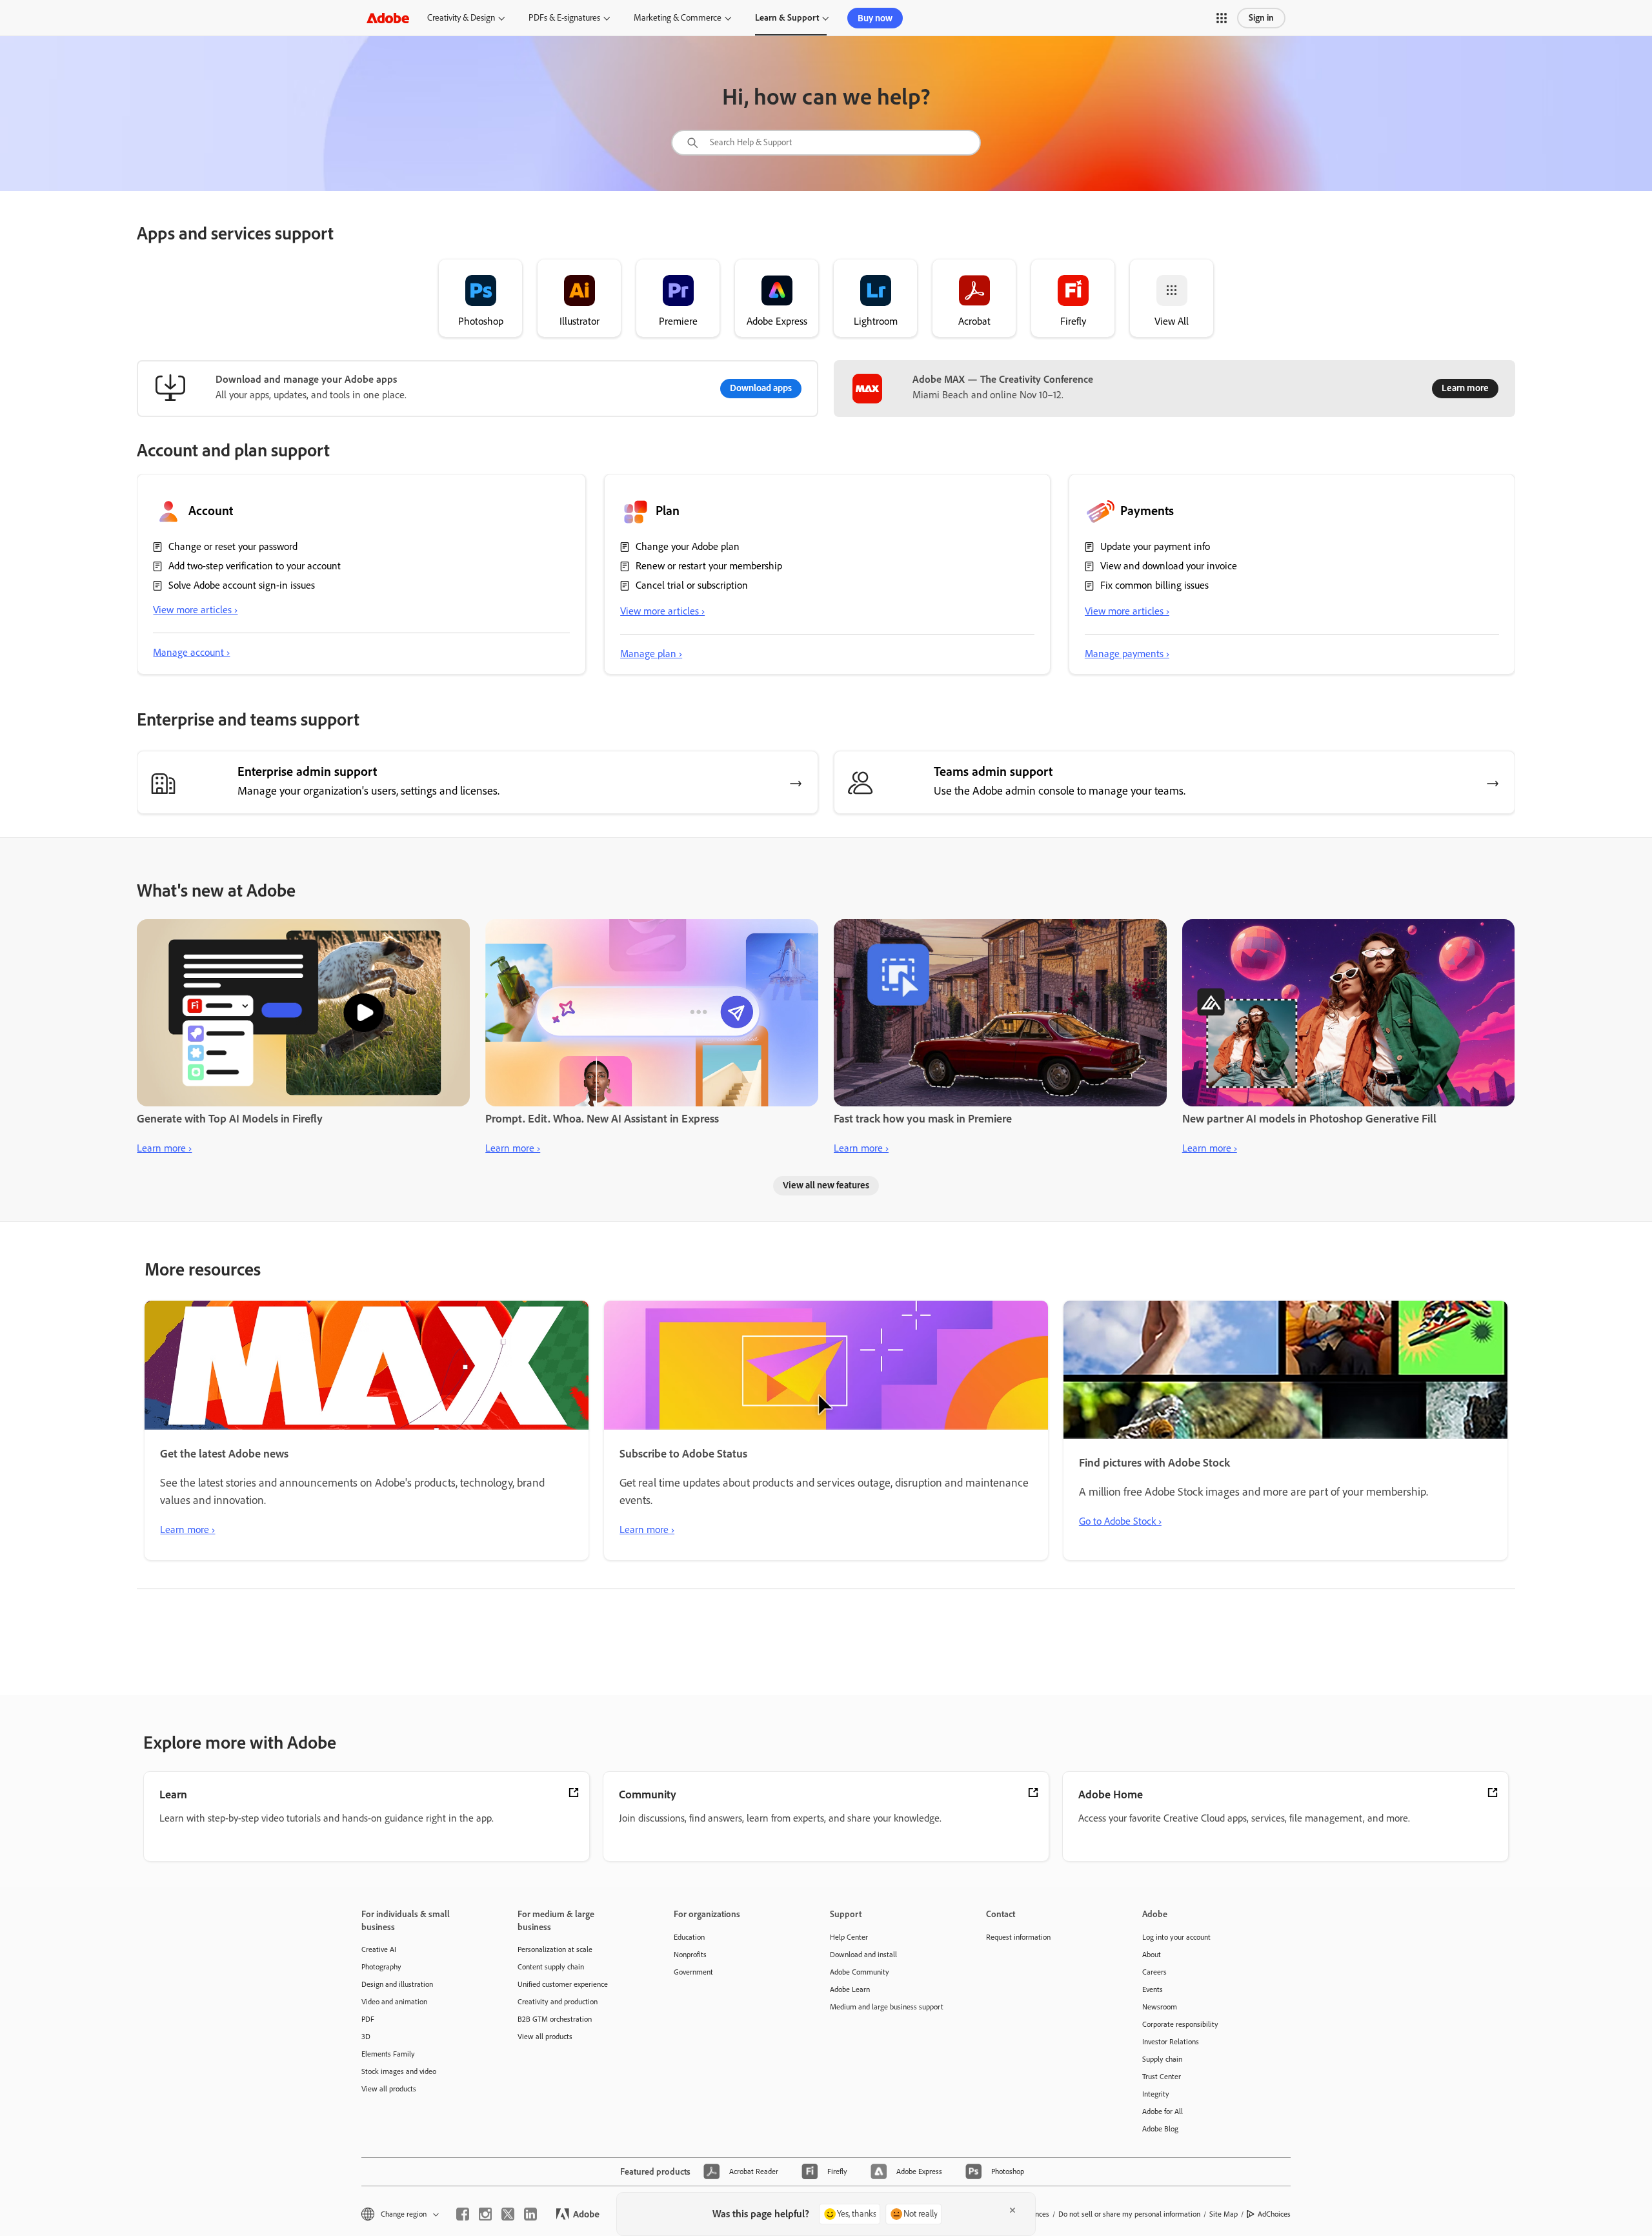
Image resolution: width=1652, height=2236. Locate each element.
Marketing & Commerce (678, 18)
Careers (1154, 1972)
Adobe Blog (1160, 2129)
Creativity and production (558, 2002)
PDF (368, 2019)
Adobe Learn (850, 1989)
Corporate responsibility (1180, 2024)
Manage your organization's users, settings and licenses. (368, 791)
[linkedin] (530, 2214)
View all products (389, 2089)
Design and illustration (397, 1984)
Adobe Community (860, 1972)
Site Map (1224, 2214)
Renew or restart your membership (709, 566)
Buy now (875, 18)
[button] (1222, 18)
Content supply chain (551, 1967)
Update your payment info (1155, 546)
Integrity (1156, 2094)
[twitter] (508, 2214)
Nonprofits (690, 1955)
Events (1153, 1989)
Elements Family (388, 2054)
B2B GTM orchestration (555, 2019)
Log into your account (1176, 1937)
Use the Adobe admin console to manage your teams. (1060, 791)
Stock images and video (399, 2071)
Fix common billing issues (1154, 585)
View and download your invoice (1169, 566)
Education (689, 1937)
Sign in (1261, 18)
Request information (1018, 1937)
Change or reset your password (233, 546)
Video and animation (394, 2002)
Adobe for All (1163, 2111)
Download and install (863, 1955)
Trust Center (1162, 2077)
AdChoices (1274, 2214)
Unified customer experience (563, 1984)
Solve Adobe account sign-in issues (242, 585)
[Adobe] (388, 18)
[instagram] (485, 2214)
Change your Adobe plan (688, 546)
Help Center (849, 1937)
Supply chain (1162, 2059)
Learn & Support (787, 18)
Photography (381, 1967)
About (1152, 1955)
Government (693, 1972)
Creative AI (379, 1949)
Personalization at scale (555, 1949)
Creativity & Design (461, 18)
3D (366, 2037)
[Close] (1012, 2210)
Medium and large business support (887, 2007)
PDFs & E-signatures (564, 18)
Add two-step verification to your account (255, 566)
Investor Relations (1171, 2042)
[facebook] (463, 2214)
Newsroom (1160, 2007)
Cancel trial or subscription (692, 585)
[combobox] (826, 143)
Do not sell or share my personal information (1129, 2214)
